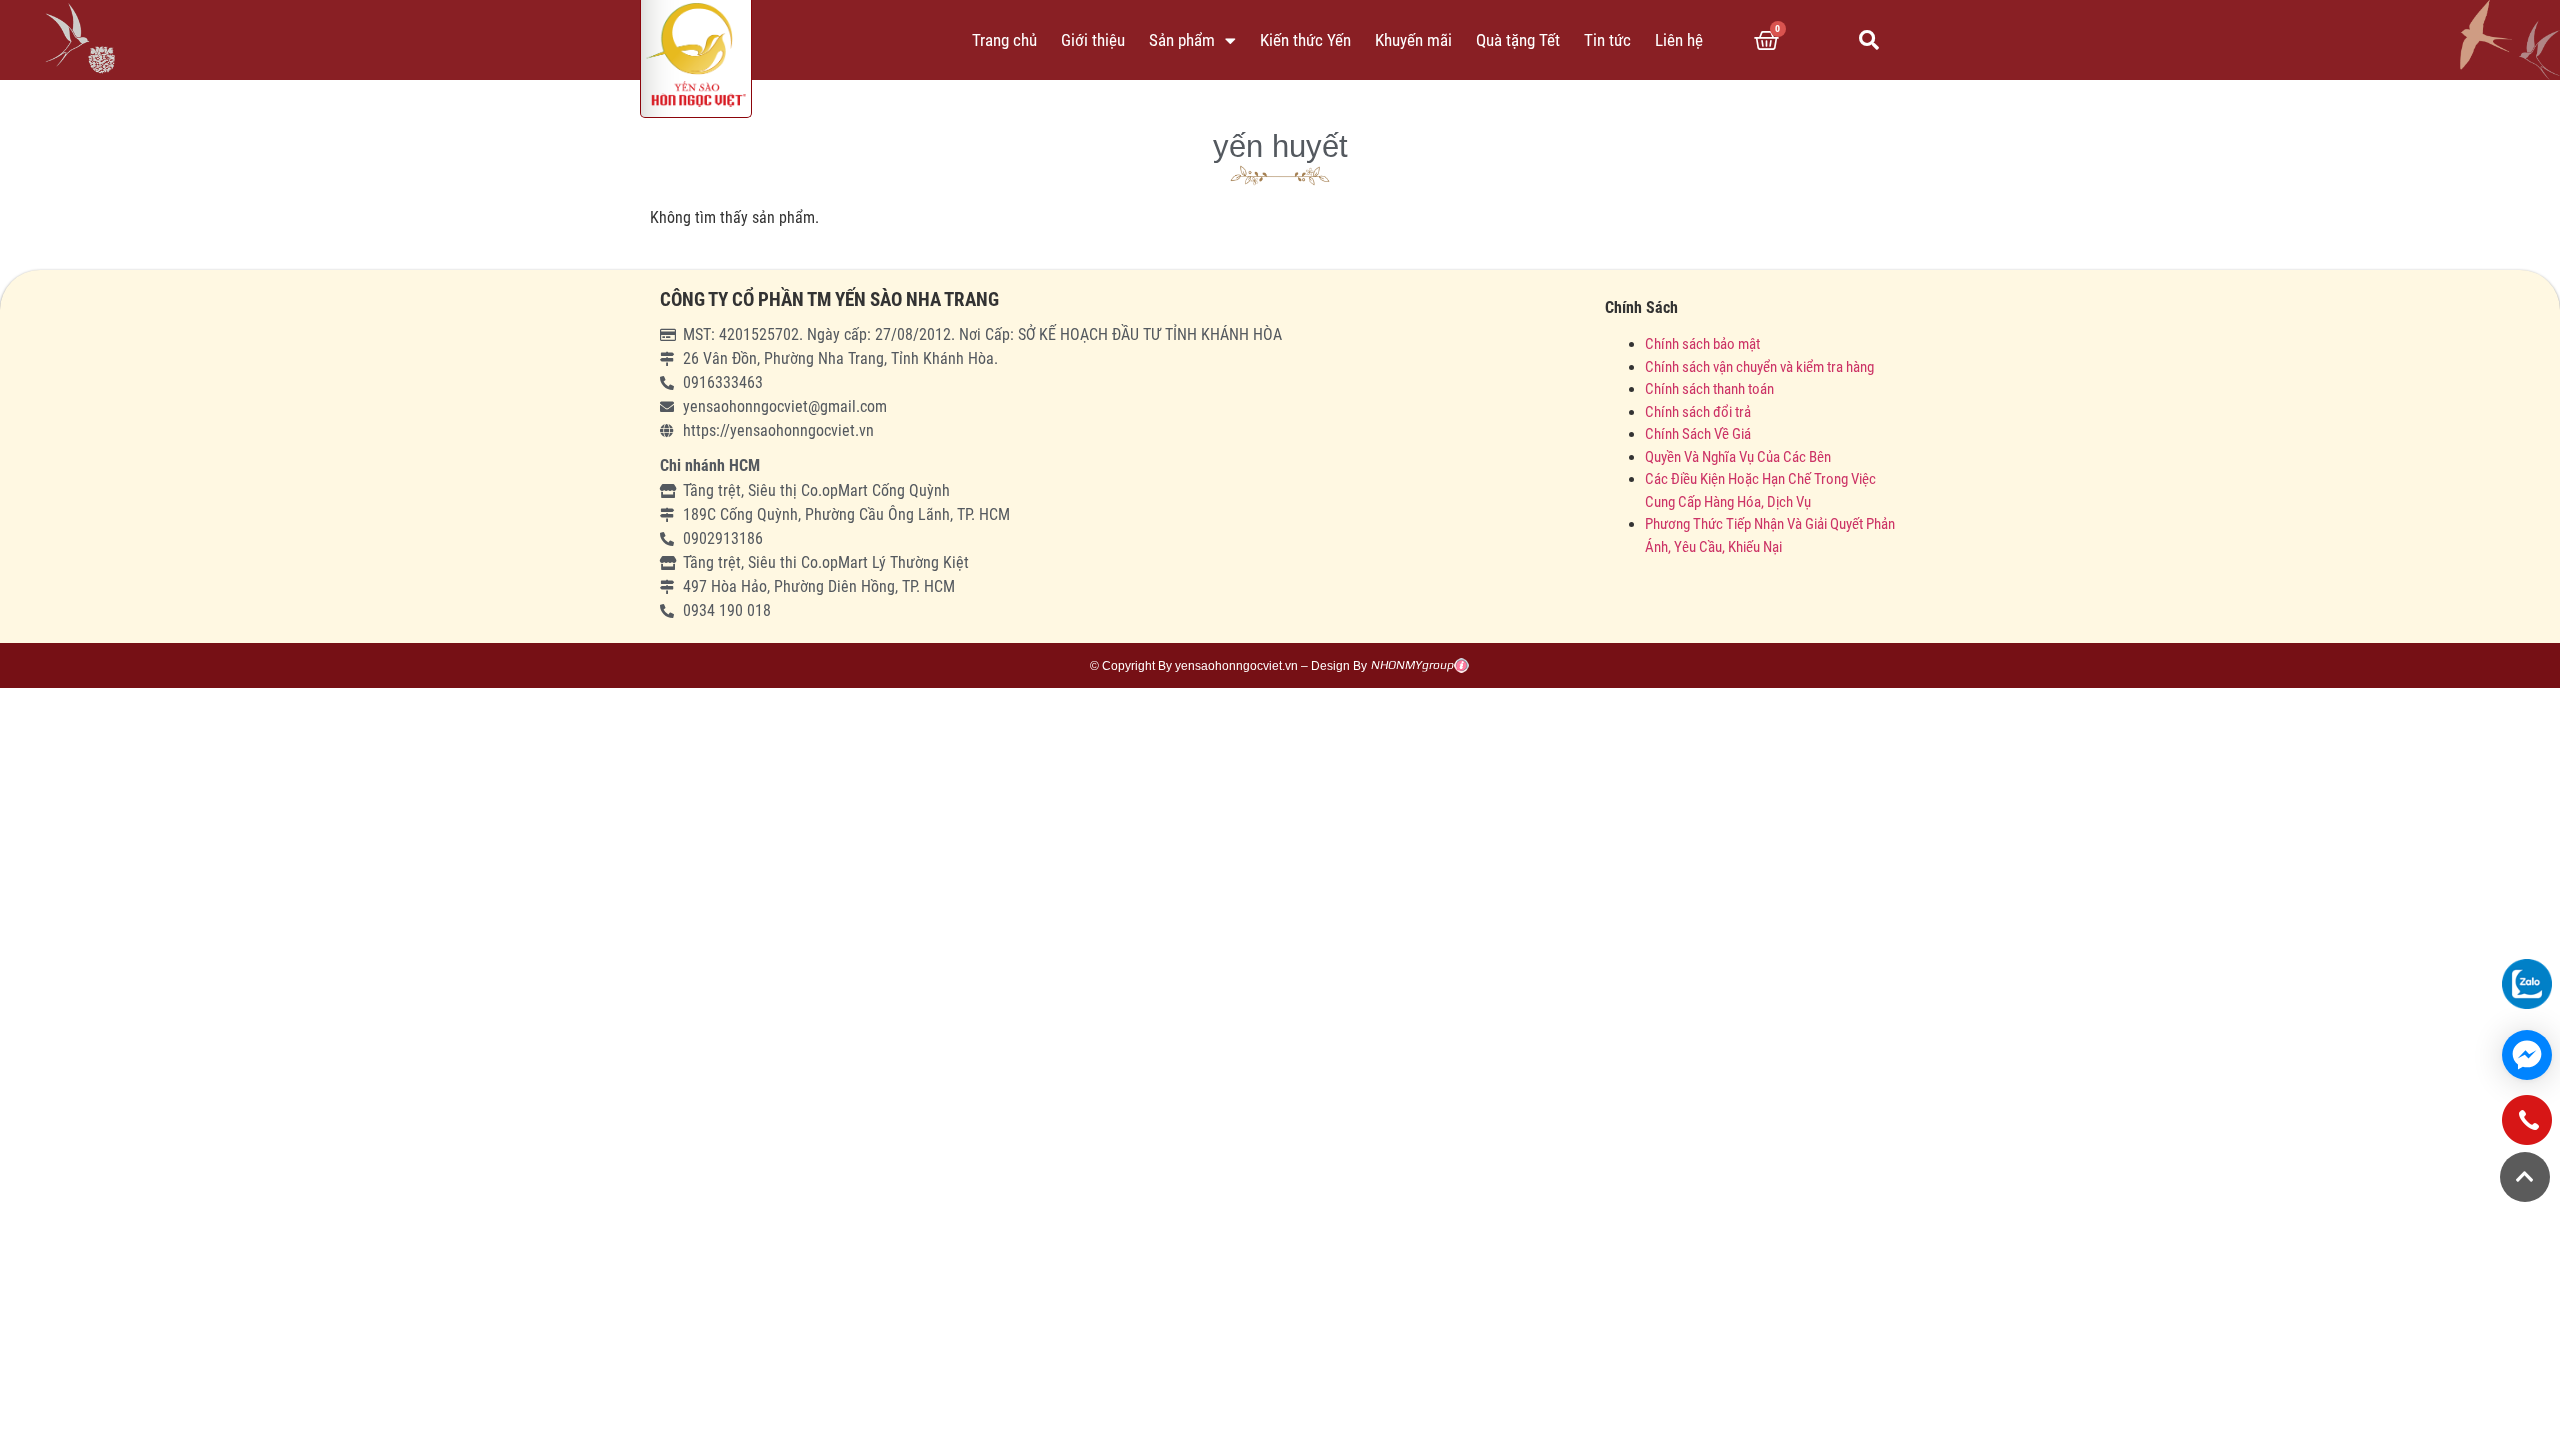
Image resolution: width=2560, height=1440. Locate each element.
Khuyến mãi (1413, 40)
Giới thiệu (1093, 40)
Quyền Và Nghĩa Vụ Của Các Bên (1738, 457)
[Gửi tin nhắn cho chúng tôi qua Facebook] (2527, 1055)
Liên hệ (1679, 40)
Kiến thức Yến (1305, 40)
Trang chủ (1004, 40)
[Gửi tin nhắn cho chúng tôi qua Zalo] (2527, 984)
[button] (1869, 40)
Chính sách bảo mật (1704, 344)
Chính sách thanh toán (1709, 389)
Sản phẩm (1182, 40)
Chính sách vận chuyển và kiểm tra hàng (1759, 367)
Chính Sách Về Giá (1698, 434)
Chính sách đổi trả (1698, 412)
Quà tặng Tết (1518, 40)
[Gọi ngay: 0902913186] (2527, 1127)
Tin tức (1607, 40)
